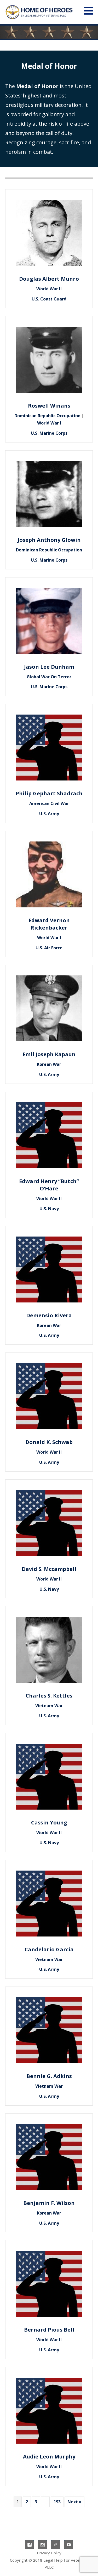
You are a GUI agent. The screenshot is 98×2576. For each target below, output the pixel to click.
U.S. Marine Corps (49, 433)
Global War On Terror (49, 677)
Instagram (42, 2545)
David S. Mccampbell (49, 1569)
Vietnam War (49, 1706)
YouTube (69, 2545)
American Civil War (49, 803)
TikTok (56, 2545)
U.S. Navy (49, 1209)
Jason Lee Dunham (49, 667)
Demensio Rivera (49, 1315)
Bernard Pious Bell (49, 2330)
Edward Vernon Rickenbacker (49, 924)
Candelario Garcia (49, 1949)
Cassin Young (49, 1822)
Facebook (29, 2545)
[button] (90, 11)
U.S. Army (49, 814)
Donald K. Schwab (49, 1442)
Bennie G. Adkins (49, 2076)
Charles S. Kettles (49, 1696)
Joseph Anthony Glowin (49, 540)
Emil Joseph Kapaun (49, 1054)
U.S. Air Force (49, 948)
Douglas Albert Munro (49, 279)
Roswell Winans (49, 406)
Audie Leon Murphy (49, 2457)
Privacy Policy (49, 2553)
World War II (49, 289)
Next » (74, 2502)
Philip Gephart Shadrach (49, 793)
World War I (49, 423)
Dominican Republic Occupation (47, 416)
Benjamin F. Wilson (49, 2203)
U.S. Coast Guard (49, 299)
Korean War (49, 1064)
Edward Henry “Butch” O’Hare (49, 1185)
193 (57, 2502)
